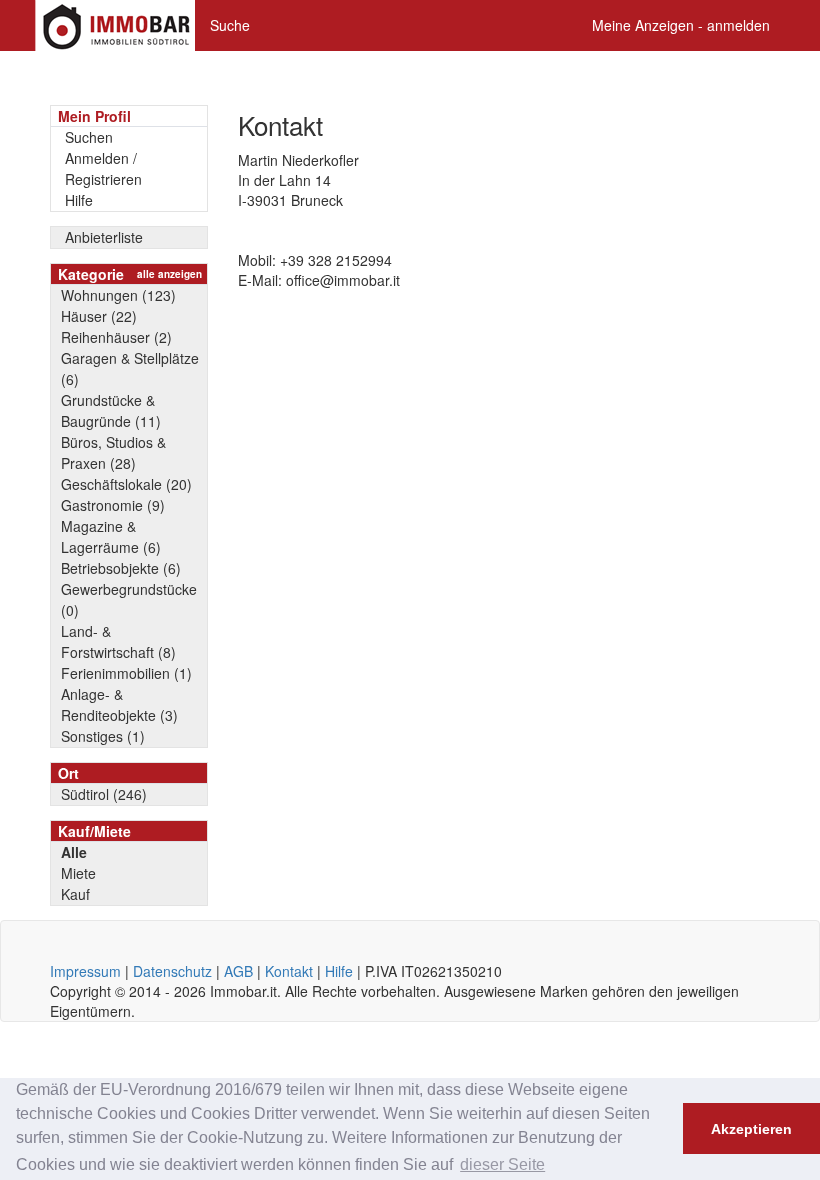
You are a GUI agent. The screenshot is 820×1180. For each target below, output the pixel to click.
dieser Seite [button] (502, 1164)
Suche (230, 25)
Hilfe (79, 200)
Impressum (85, 971)
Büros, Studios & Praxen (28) (113, 452)
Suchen (89, 137)
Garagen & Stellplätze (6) (130, 368)
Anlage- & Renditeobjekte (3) (119, 704)
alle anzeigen (169, 274)
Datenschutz (172, 971)
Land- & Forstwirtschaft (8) (118, 641)
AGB (238, 971)
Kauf (75, 894)
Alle (74, 852)
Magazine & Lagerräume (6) (111, 536)
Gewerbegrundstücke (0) (129, 599)
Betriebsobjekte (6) (121, 568)
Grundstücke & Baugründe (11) (111, 410)
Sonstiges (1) (103, 736)
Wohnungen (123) (118, 295)
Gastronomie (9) (113, 505)
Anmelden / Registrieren (103, 168)
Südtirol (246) (104, 794)
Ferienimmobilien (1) (126, 673)
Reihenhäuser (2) (116, 337)
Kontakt (289, 971)
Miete (78, 873)
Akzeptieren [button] (751, 1129)
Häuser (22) (99, 316)
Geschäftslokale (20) (126, 484)
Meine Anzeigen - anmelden (681, 25)
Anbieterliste (104, 237)
